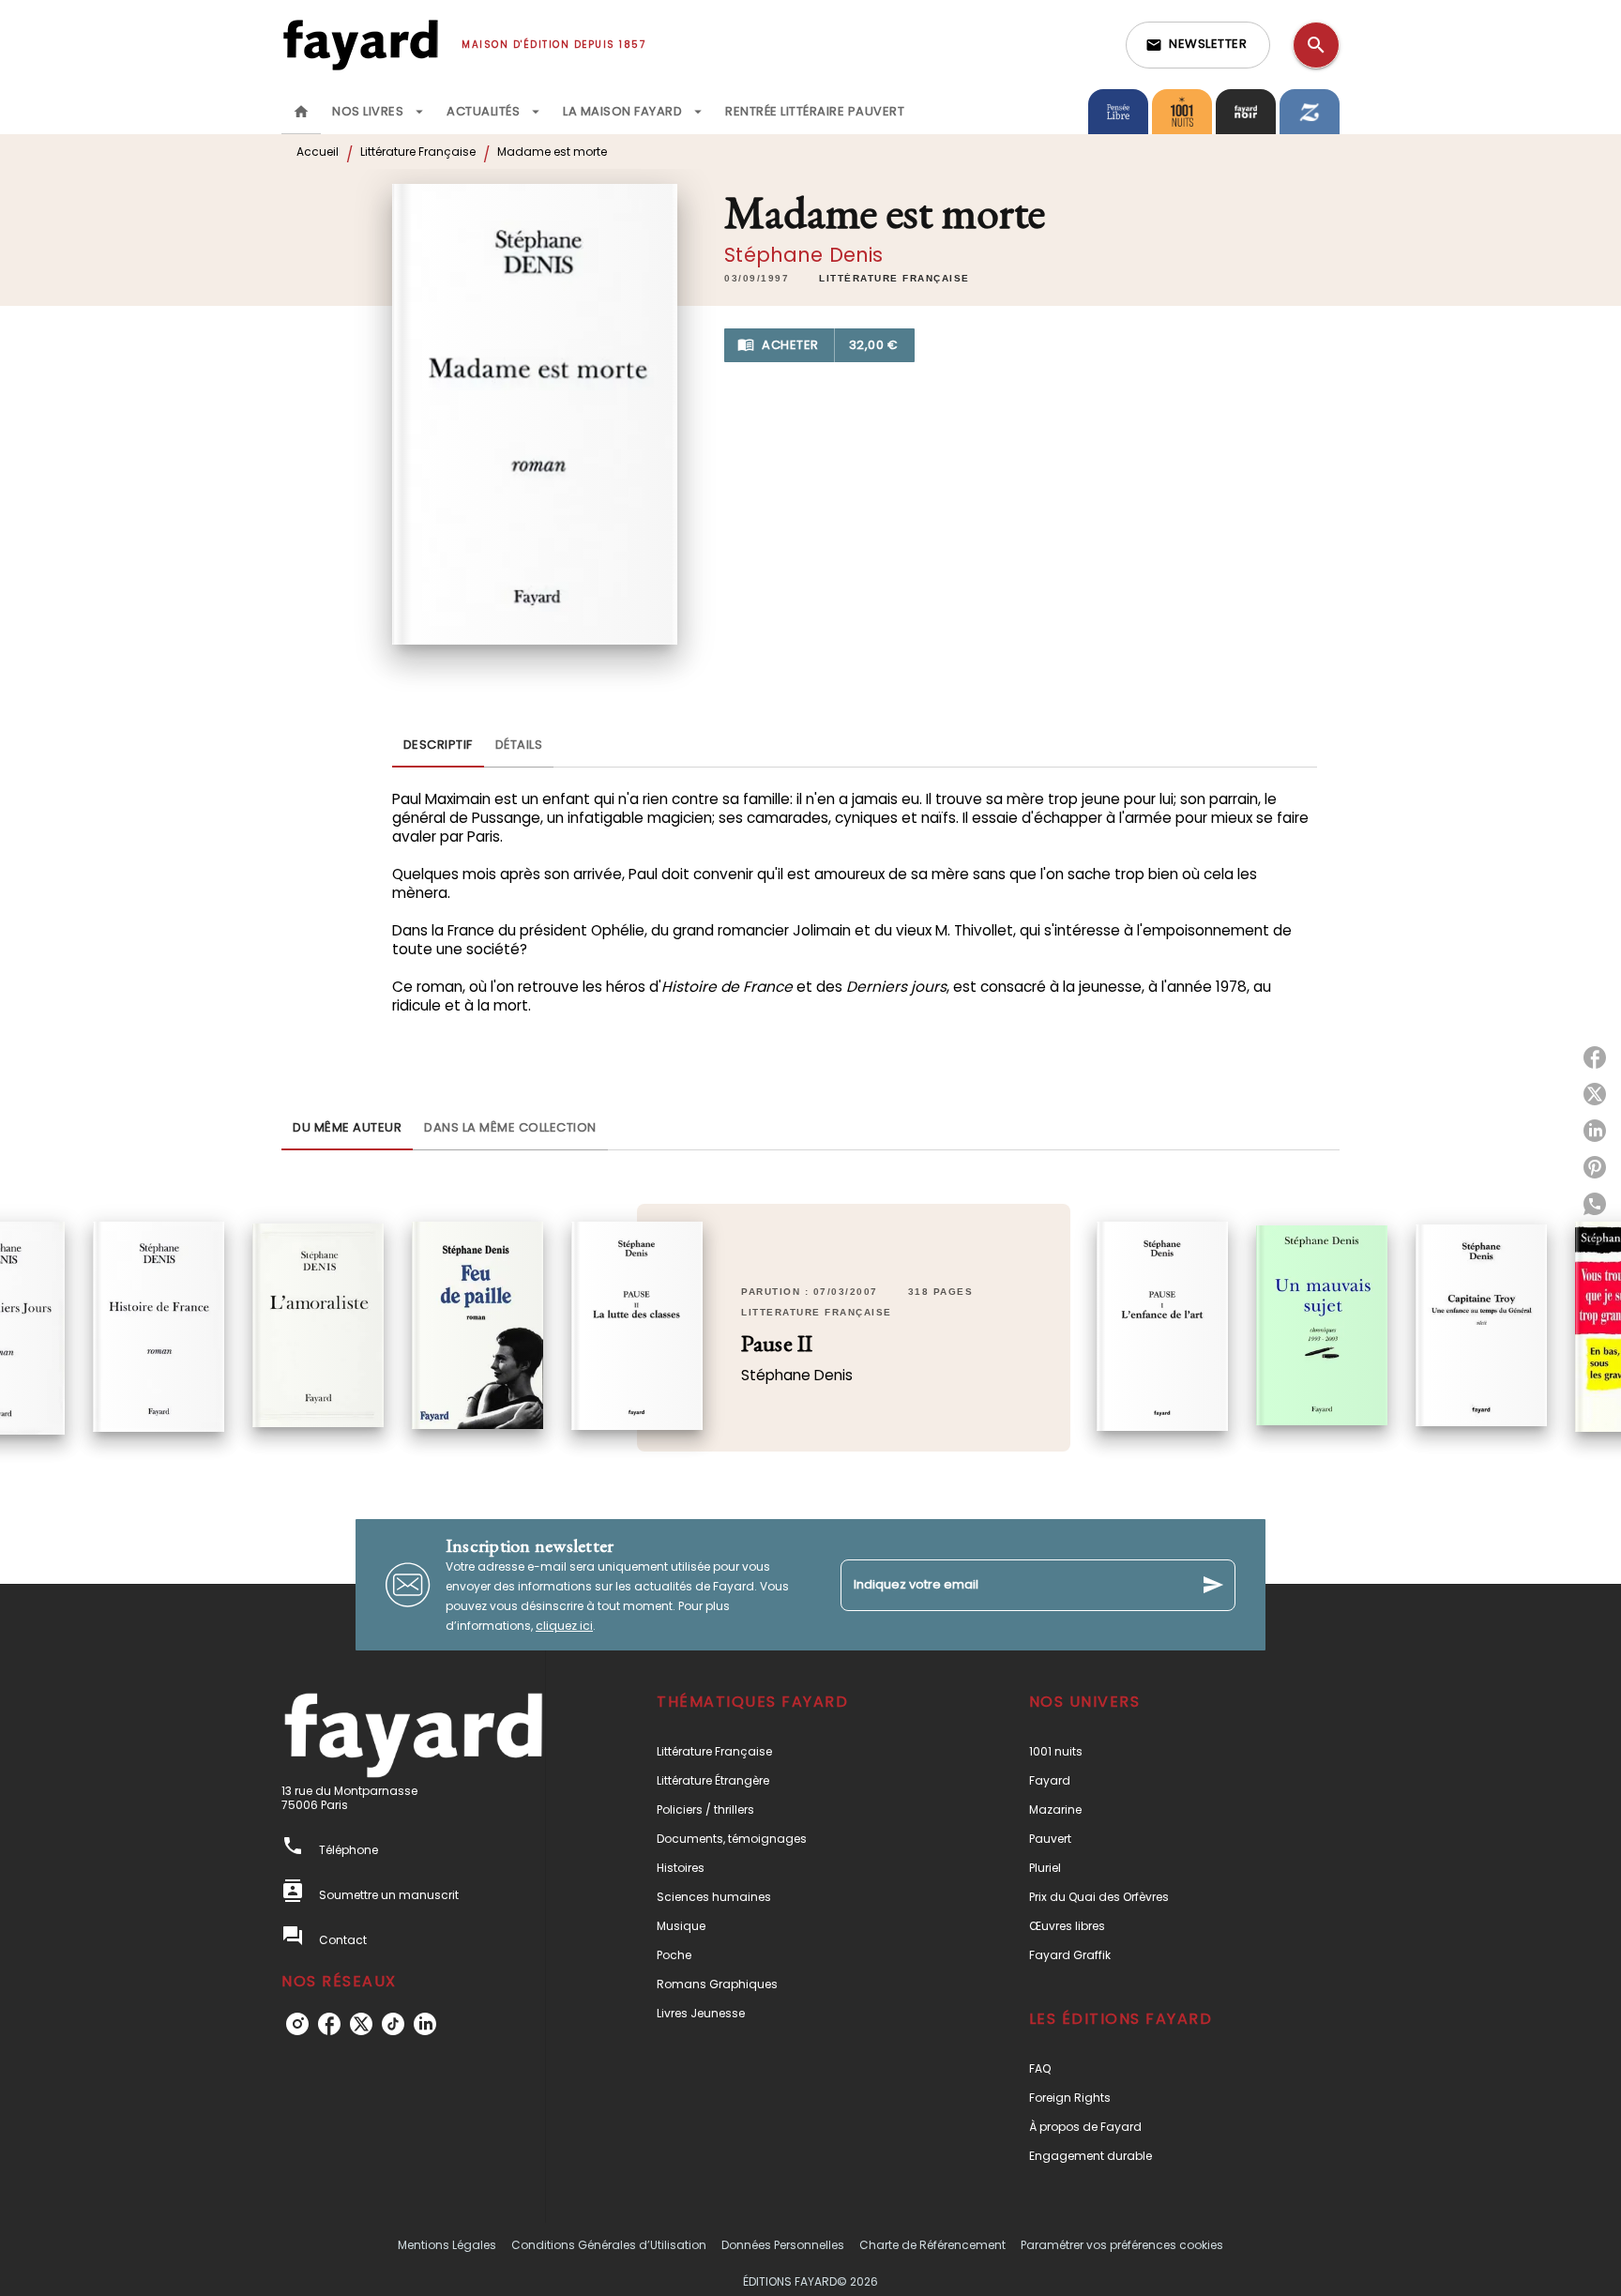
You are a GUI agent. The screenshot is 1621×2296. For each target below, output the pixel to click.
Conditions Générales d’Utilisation (609, 2245)
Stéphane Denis (803, 255)
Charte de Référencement (932, 2245)
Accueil (318, 152)
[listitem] (297, 2024)
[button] (1198, 45)
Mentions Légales (447, 2245)
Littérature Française (418, 152)
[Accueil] (360, 45)
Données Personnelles (783, 2245)
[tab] (301, 112)
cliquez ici (564, 1626)
